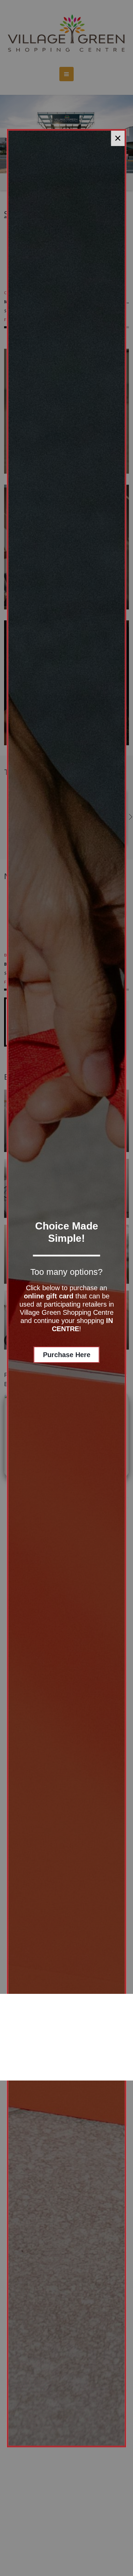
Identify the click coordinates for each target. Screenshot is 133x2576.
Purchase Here (67, 1355)
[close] (118, 138)
